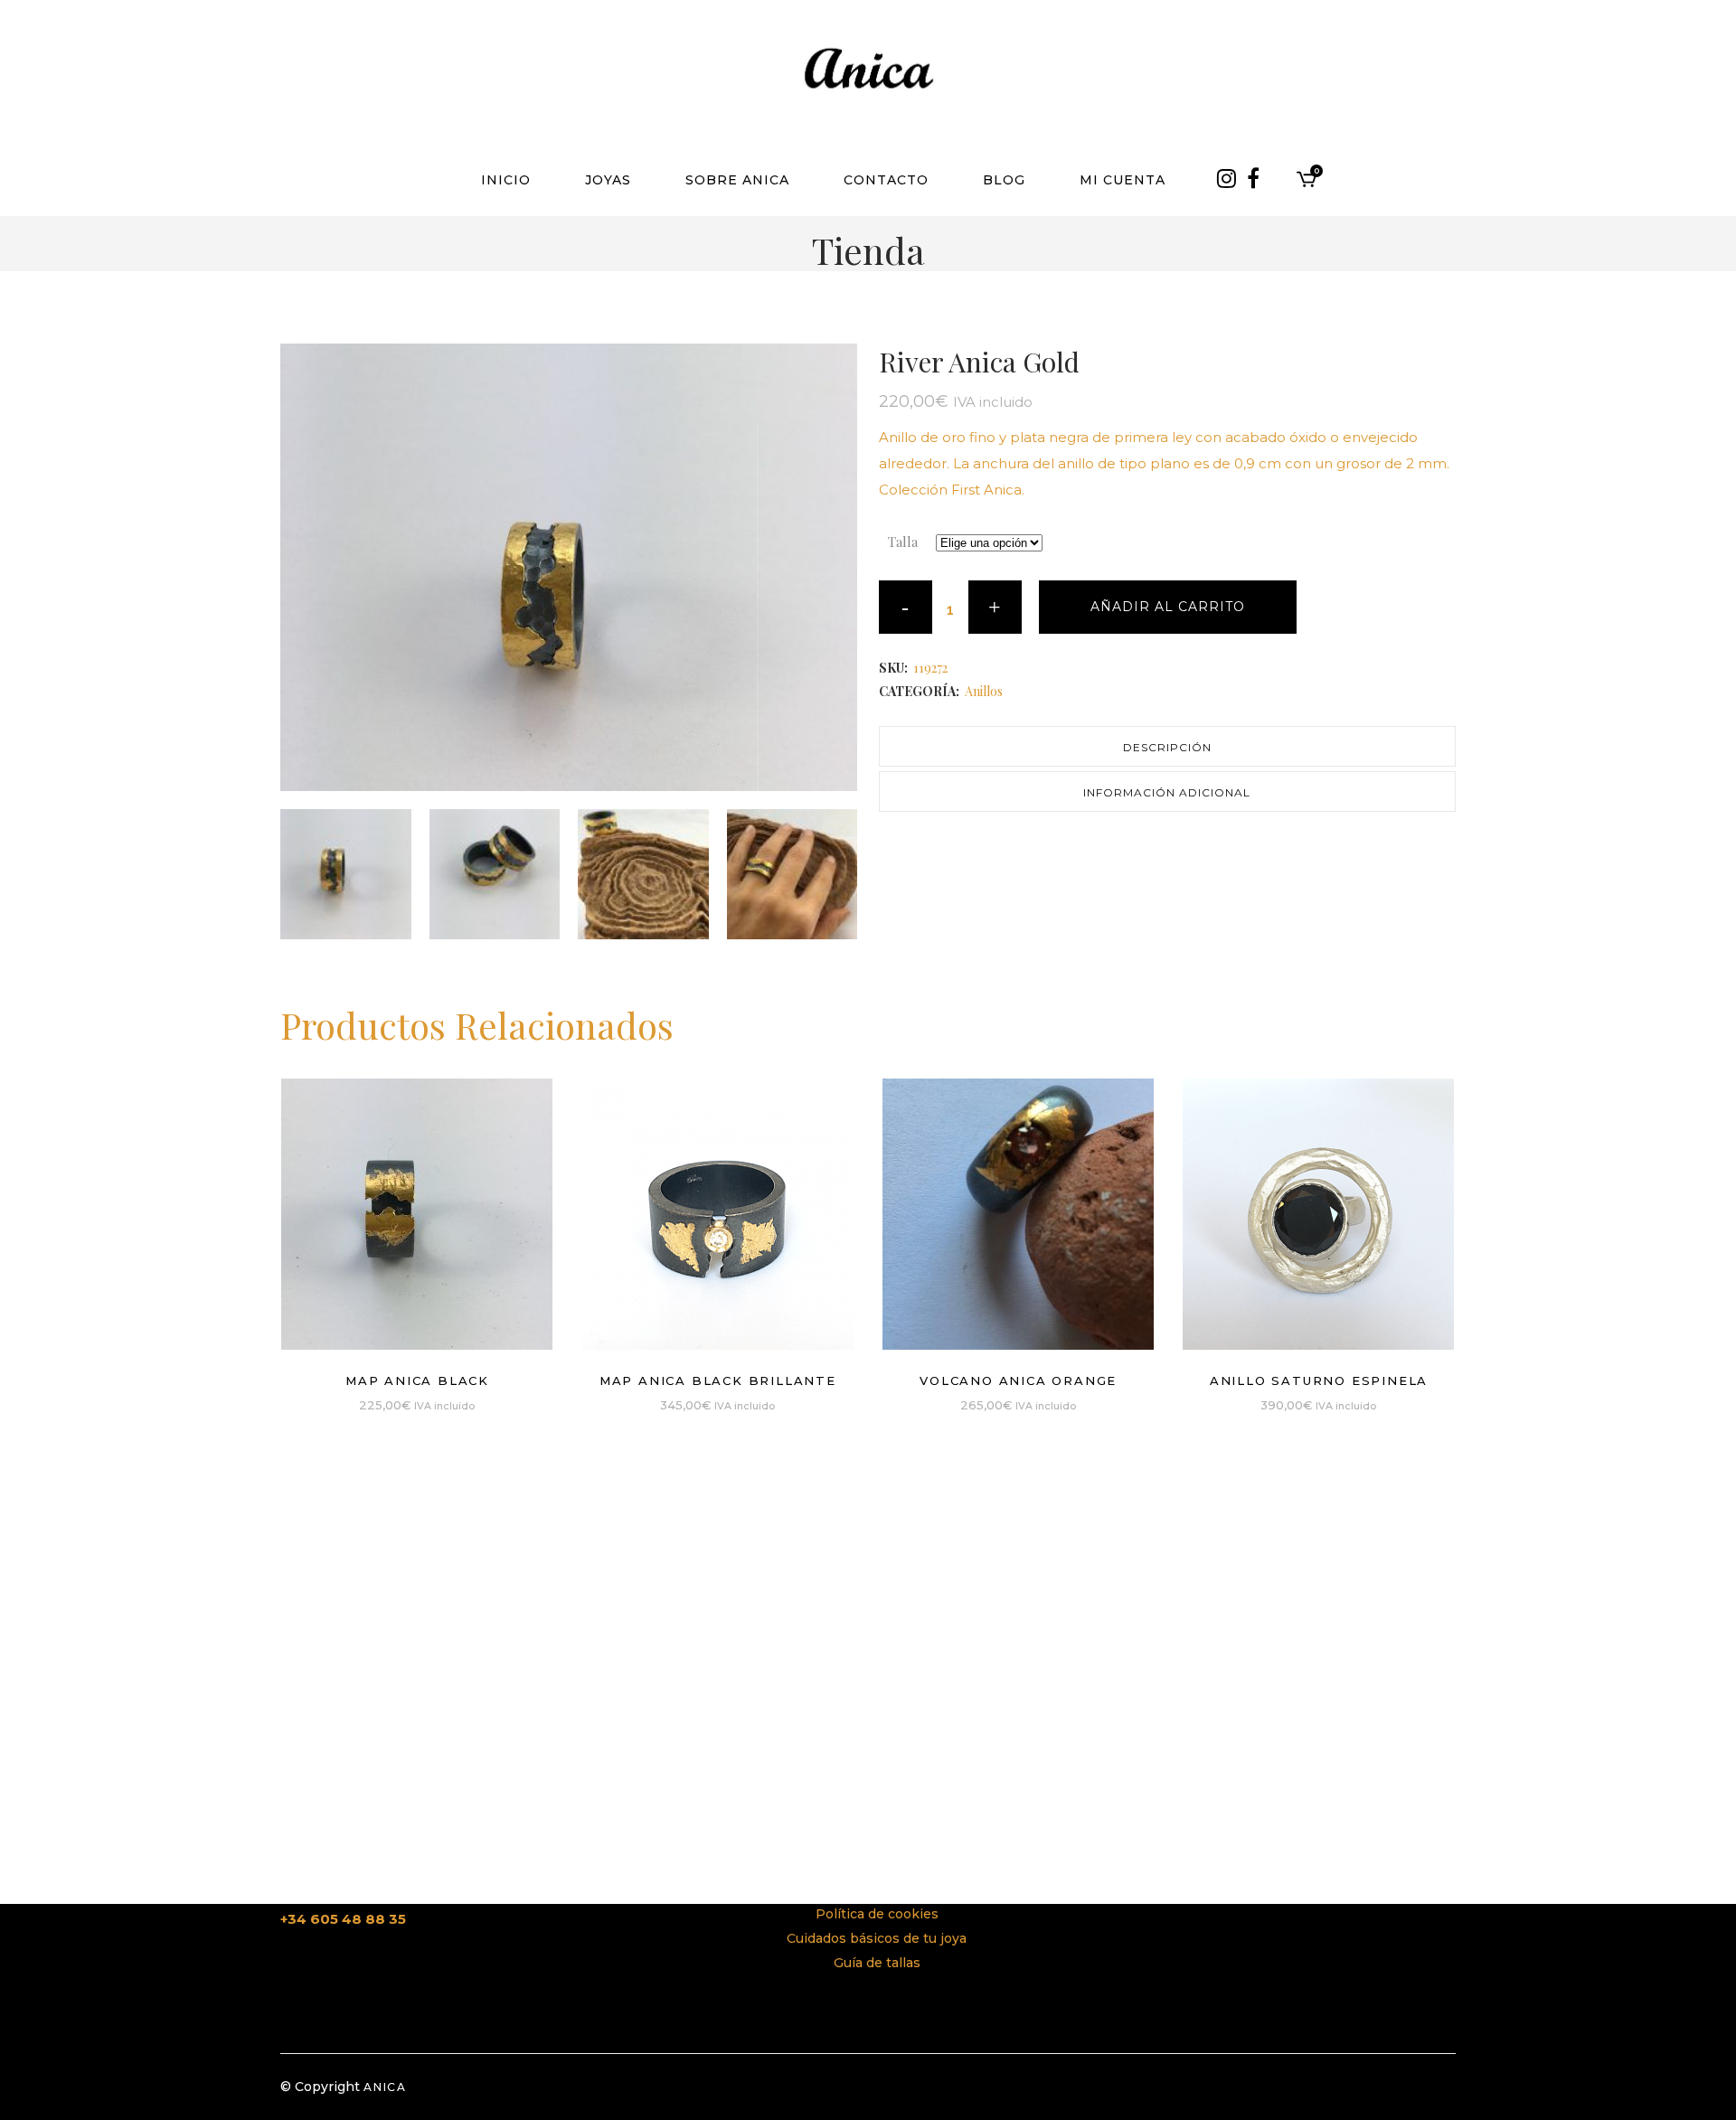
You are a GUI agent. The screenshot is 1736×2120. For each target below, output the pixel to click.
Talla (903, 542)
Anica (385, 2087)
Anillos (984, 691)
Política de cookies (877, 1914)
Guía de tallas (877, 1963)
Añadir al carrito (1168, 607)
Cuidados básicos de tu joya (877, 1938)
